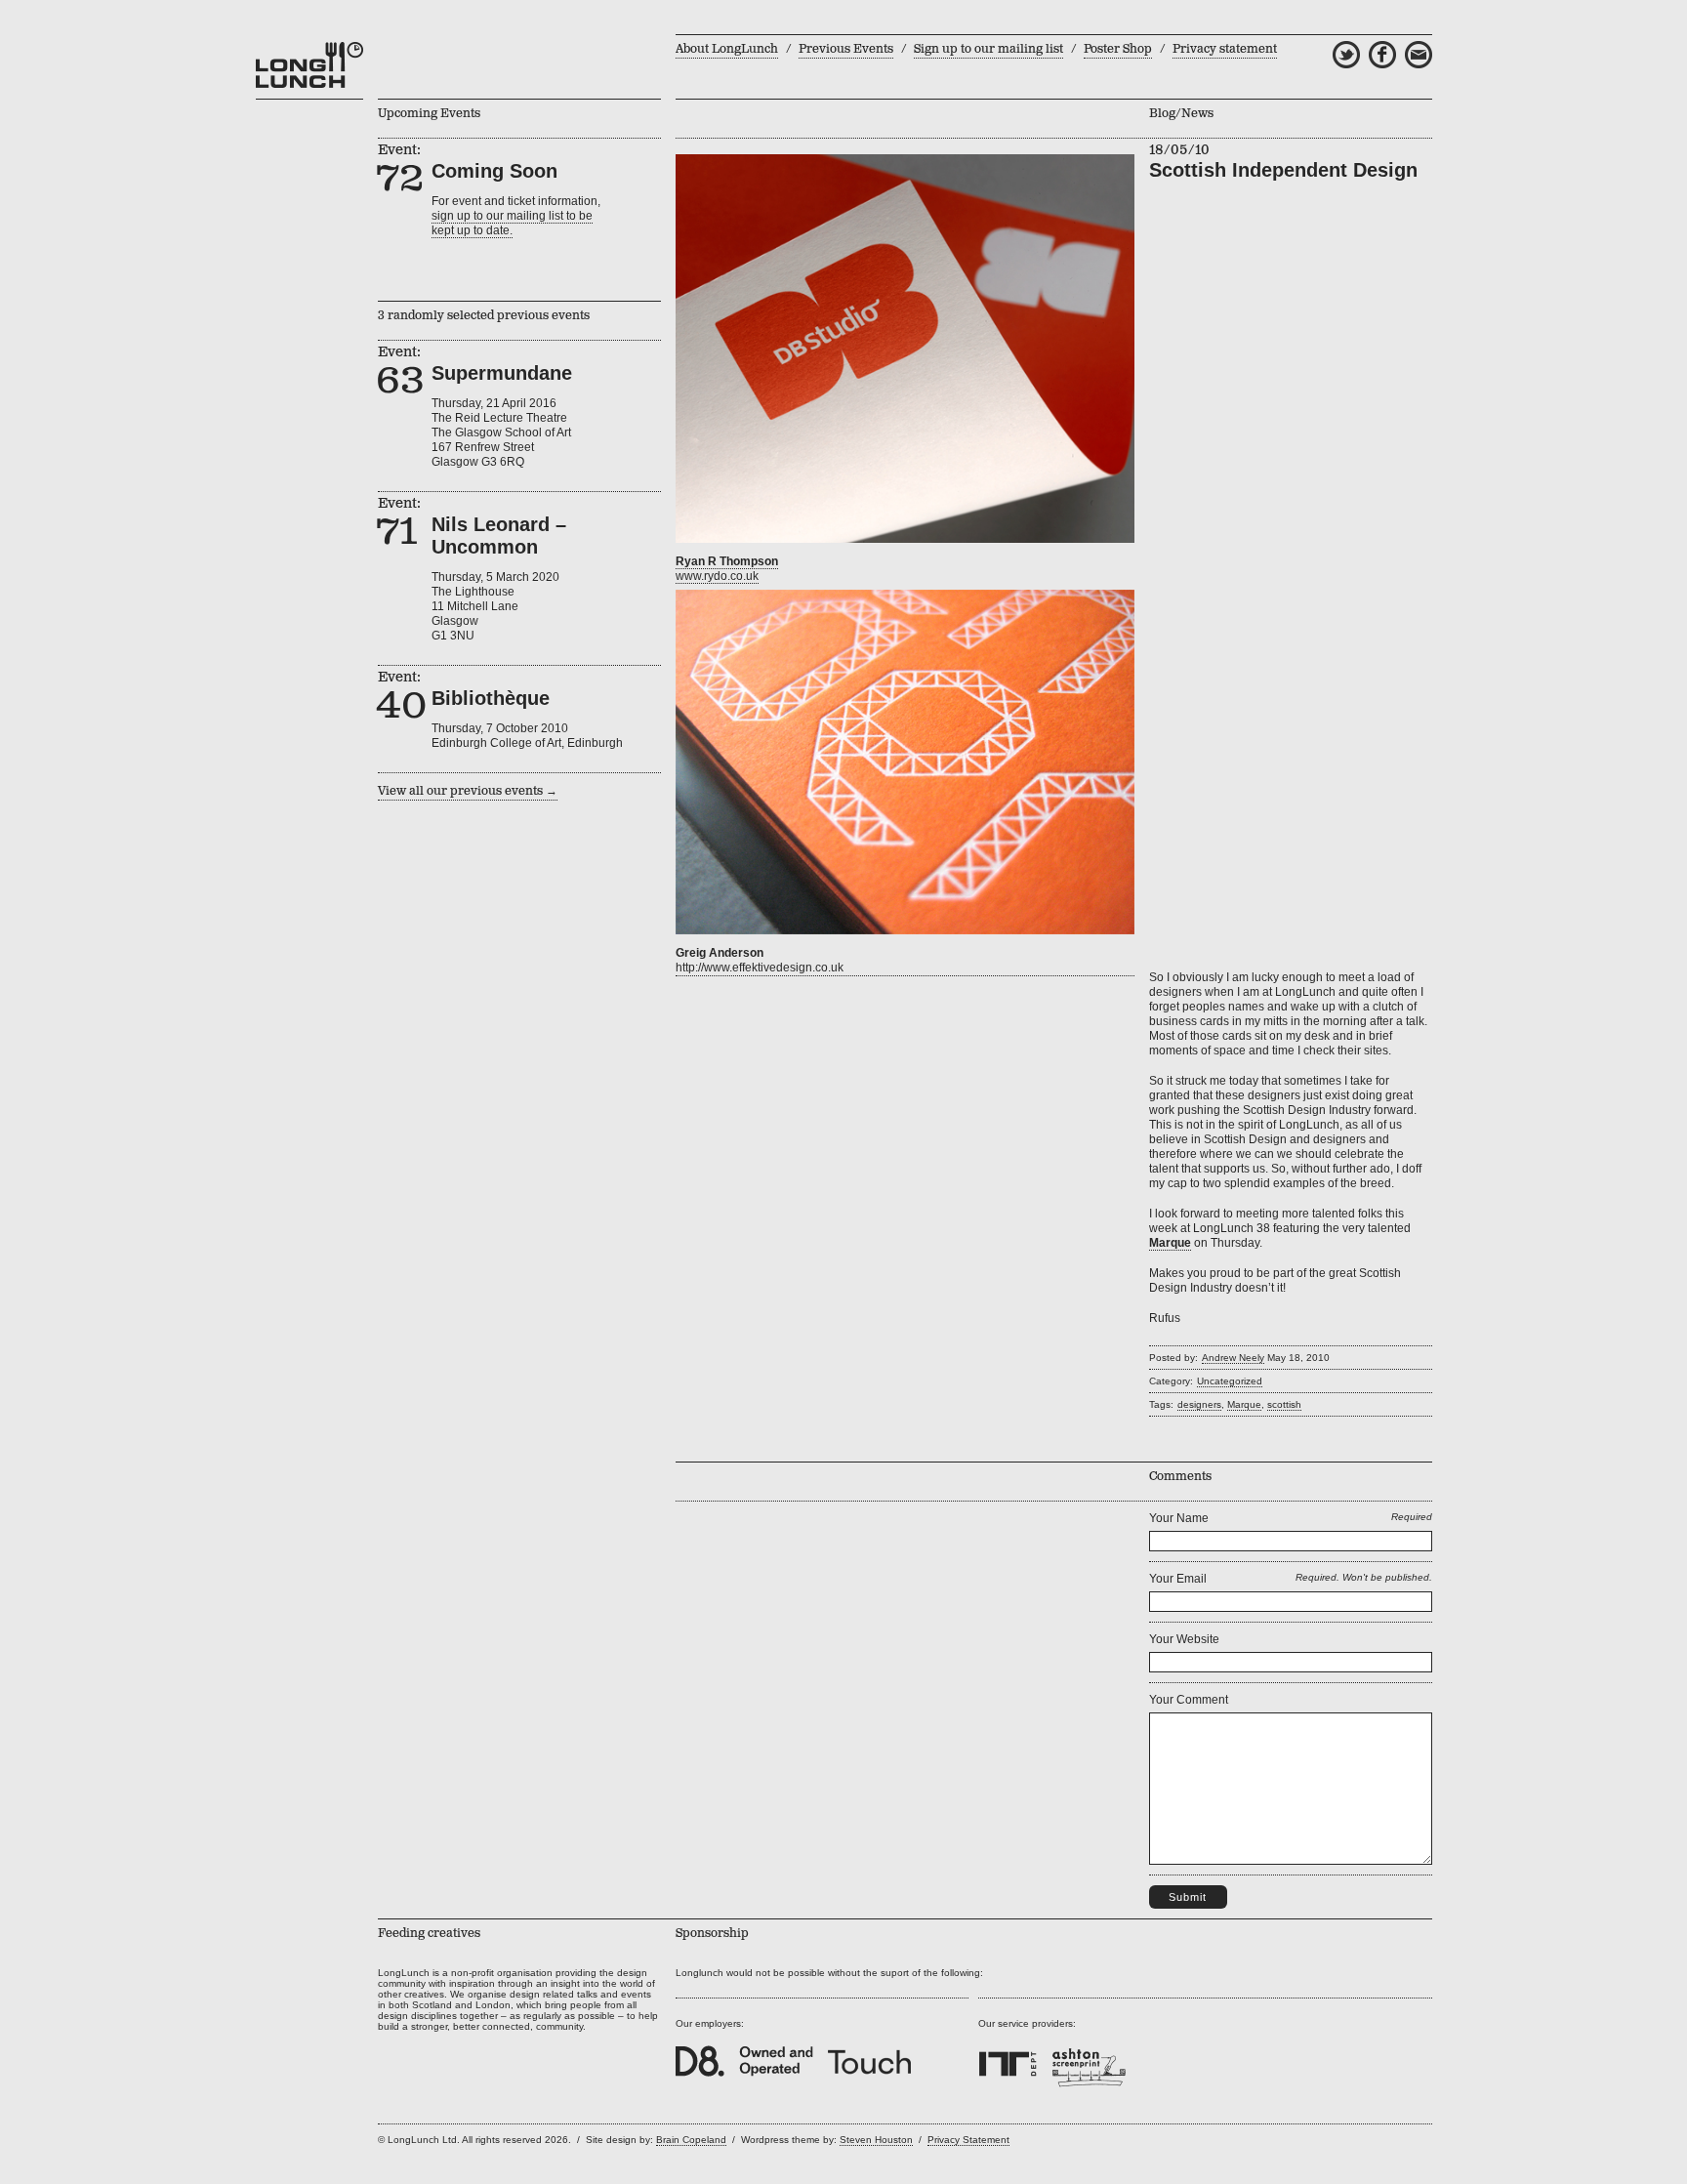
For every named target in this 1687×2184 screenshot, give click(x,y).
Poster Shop (1118, 49)
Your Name (1179, 1518)
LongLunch (309, 65)
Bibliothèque (491, 698)
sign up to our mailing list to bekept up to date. (512, 223)
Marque (1244, 1404)
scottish (1284, 1404)
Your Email (1178, 1579)
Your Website (1184, 1639)
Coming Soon (494, 171)
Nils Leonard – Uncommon (499, 536)
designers (1199, 1404)
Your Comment (1189, 1700)
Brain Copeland (691, 2140)
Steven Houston (876, 2140)
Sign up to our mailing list (988, 49)
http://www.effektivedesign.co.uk (760, 968)
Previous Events (846, 49)
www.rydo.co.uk (717, 576)
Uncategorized (1230, 1381)
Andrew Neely (1233, 1358)
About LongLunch (727, 49)
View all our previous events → (468, 791)
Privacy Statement (968, 2140)
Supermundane (502, 373)
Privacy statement (1225, 49)
